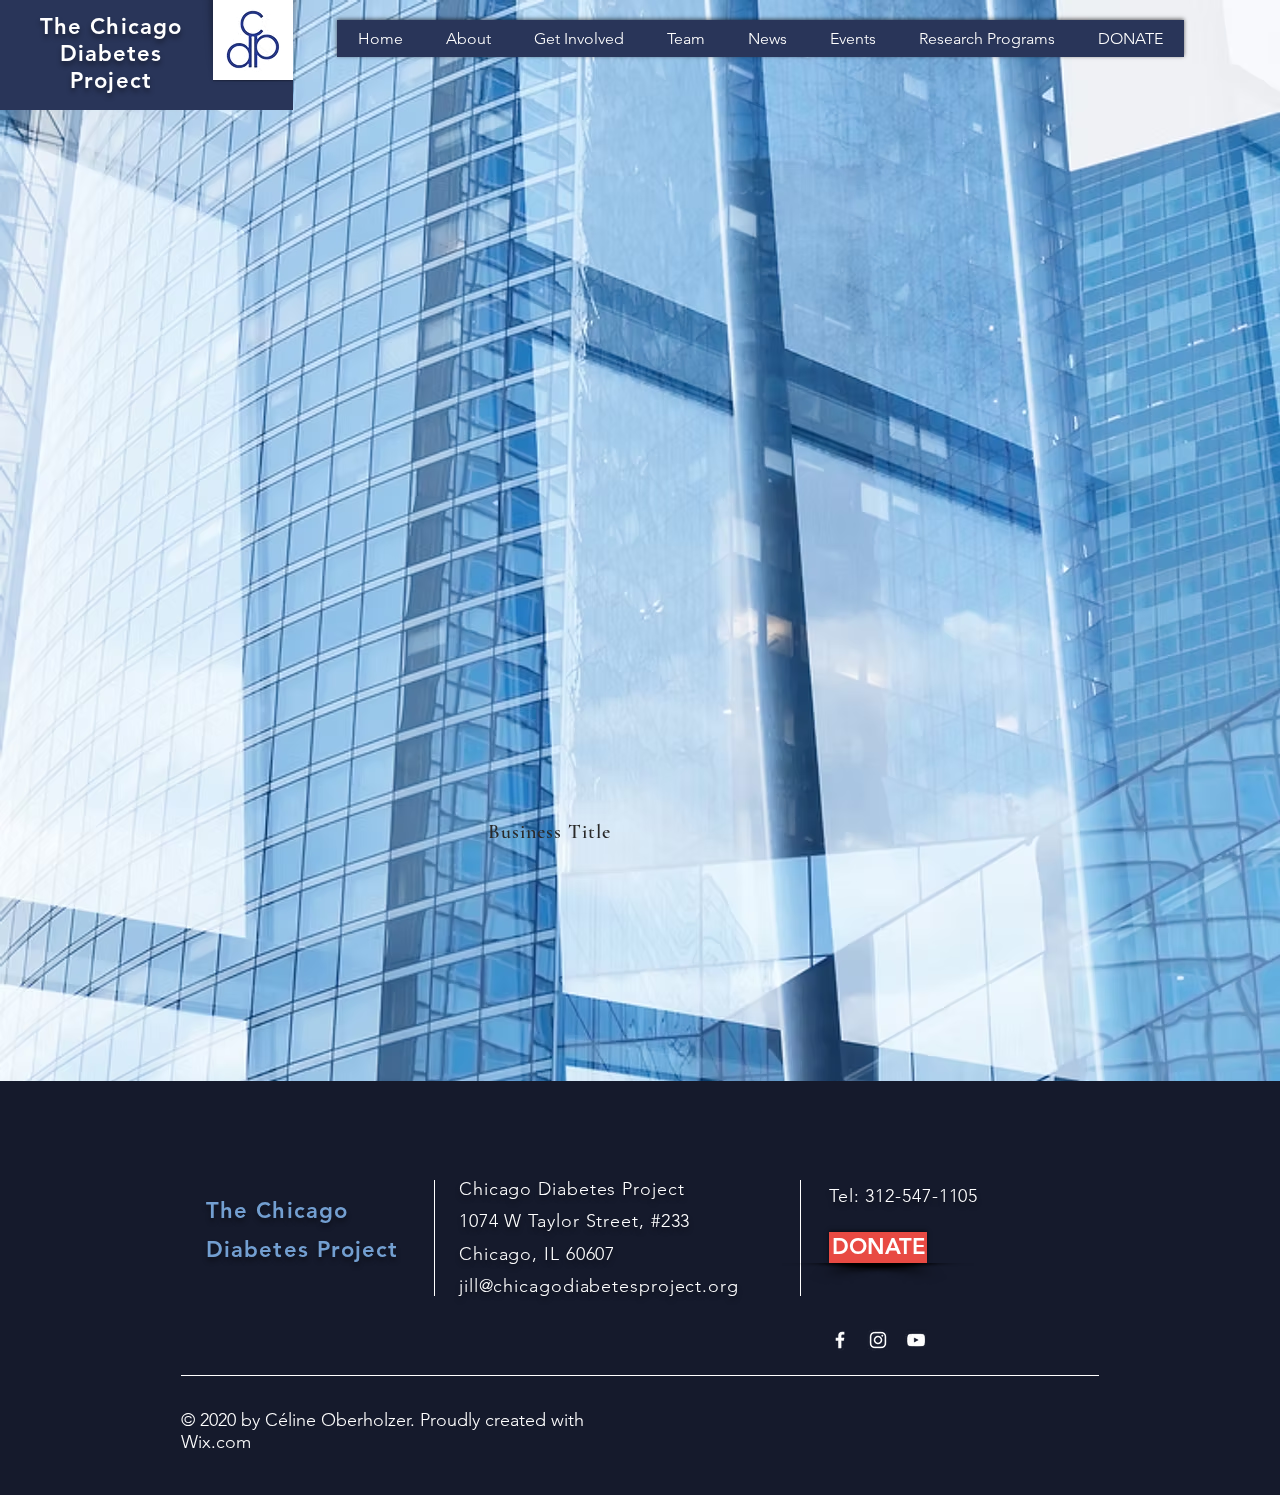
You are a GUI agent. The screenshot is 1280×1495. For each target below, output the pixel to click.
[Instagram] (878, 1340)
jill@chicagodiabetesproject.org (599, 1286)
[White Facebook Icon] (840, 1340)
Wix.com (216, 1442)
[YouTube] (916, 1340)
